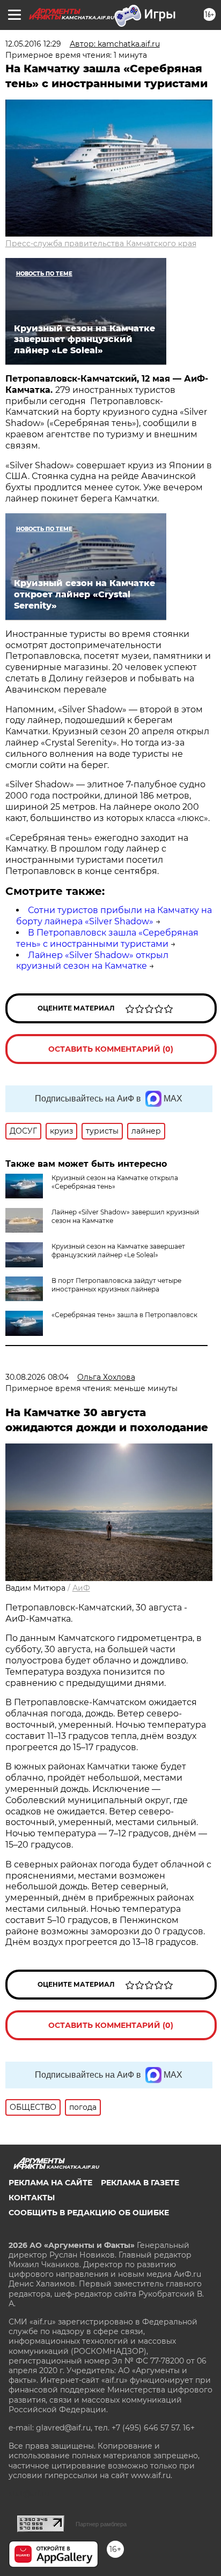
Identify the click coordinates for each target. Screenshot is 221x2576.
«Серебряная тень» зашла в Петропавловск (124, 1315)
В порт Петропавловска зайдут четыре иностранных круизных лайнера (116, 1285)
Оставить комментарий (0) (111, 1049)
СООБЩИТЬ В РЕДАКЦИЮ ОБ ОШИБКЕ (89, 2213)
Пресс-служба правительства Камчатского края (101, 244)
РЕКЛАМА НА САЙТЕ (50, 2183)
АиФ (81, 1588)
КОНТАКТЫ (32, 2198)
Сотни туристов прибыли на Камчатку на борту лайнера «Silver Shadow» (114, 916)
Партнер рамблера (101, 2524)
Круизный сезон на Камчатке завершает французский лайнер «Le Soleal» (118, 1251)
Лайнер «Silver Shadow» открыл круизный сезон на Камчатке (92, 961)
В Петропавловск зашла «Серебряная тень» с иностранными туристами (107, 938)
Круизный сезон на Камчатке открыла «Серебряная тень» (115, 1182)
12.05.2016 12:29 (33, 44)
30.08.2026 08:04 (37, 1377)
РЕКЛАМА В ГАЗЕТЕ (140, 2183)
